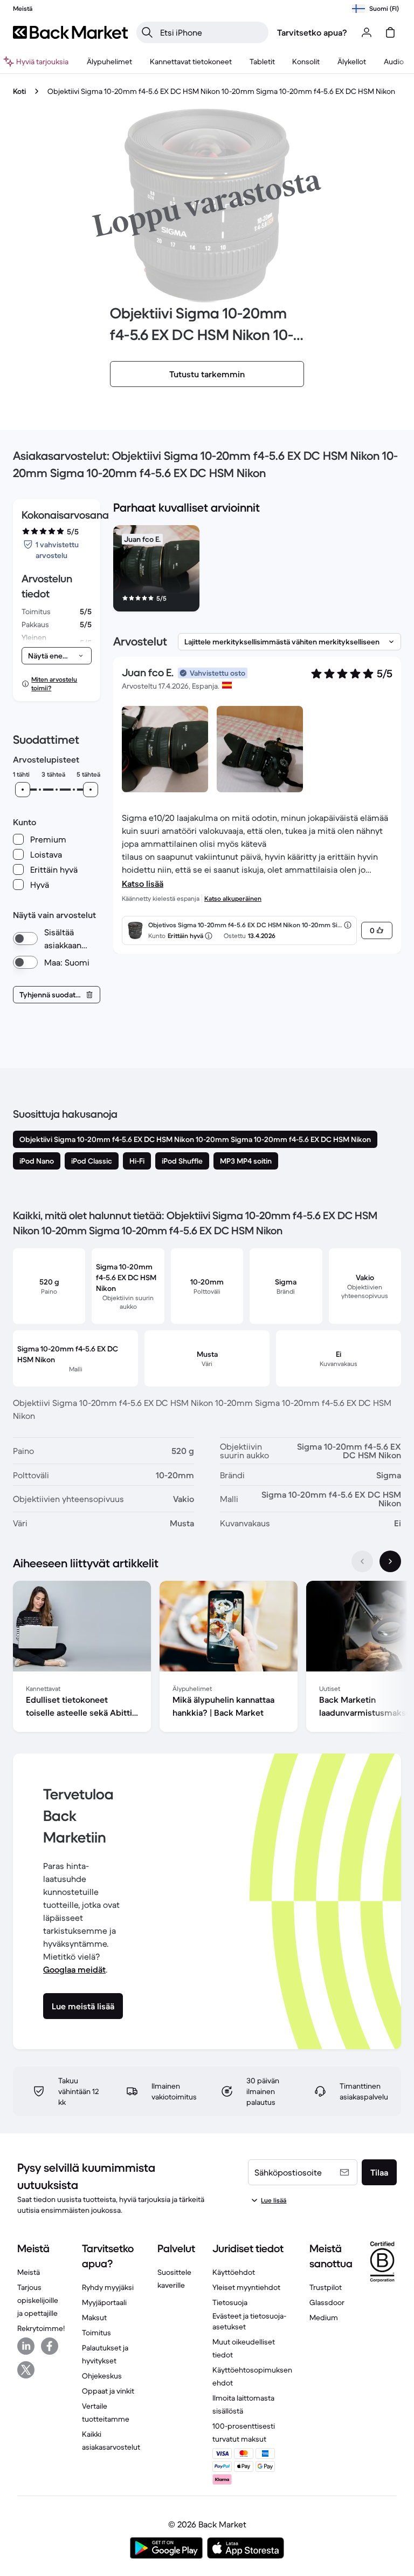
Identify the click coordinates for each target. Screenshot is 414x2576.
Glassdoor (327, 2302)
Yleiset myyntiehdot (246, 2287)
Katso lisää (143, 883)
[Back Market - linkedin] (26, 2346)
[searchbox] (211, 32)
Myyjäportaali (104, 2302)
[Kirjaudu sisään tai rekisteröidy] (367, 32)
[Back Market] (70, 32)
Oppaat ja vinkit (108, 2391)
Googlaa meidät (74, 1969)
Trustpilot (326, 2287)
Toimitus (96, 2333)
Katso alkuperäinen (233, 898)
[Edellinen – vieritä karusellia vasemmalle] (362, 1561)
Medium (324, 2317)
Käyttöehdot (234, 2272)
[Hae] (147, 32)
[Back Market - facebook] (50, 2346)
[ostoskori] (390, 32)
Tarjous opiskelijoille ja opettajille (38, 2300)
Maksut (94, 2317)
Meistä (29, 2272)
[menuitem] (109, 62)
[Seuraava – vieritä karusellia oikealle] (390, 1561)
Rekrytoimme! (41, 2328)
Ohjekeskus (102, 2376)
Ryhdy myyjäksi (108, 2287)
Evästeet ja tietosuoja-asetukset (249, 2321)
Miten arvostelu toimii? (54, 684)
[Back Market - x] (26, 2370)
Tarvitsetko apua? (312, 32)
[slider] (23, 790)
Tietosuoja (230, 2302)
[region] (257, 570)
